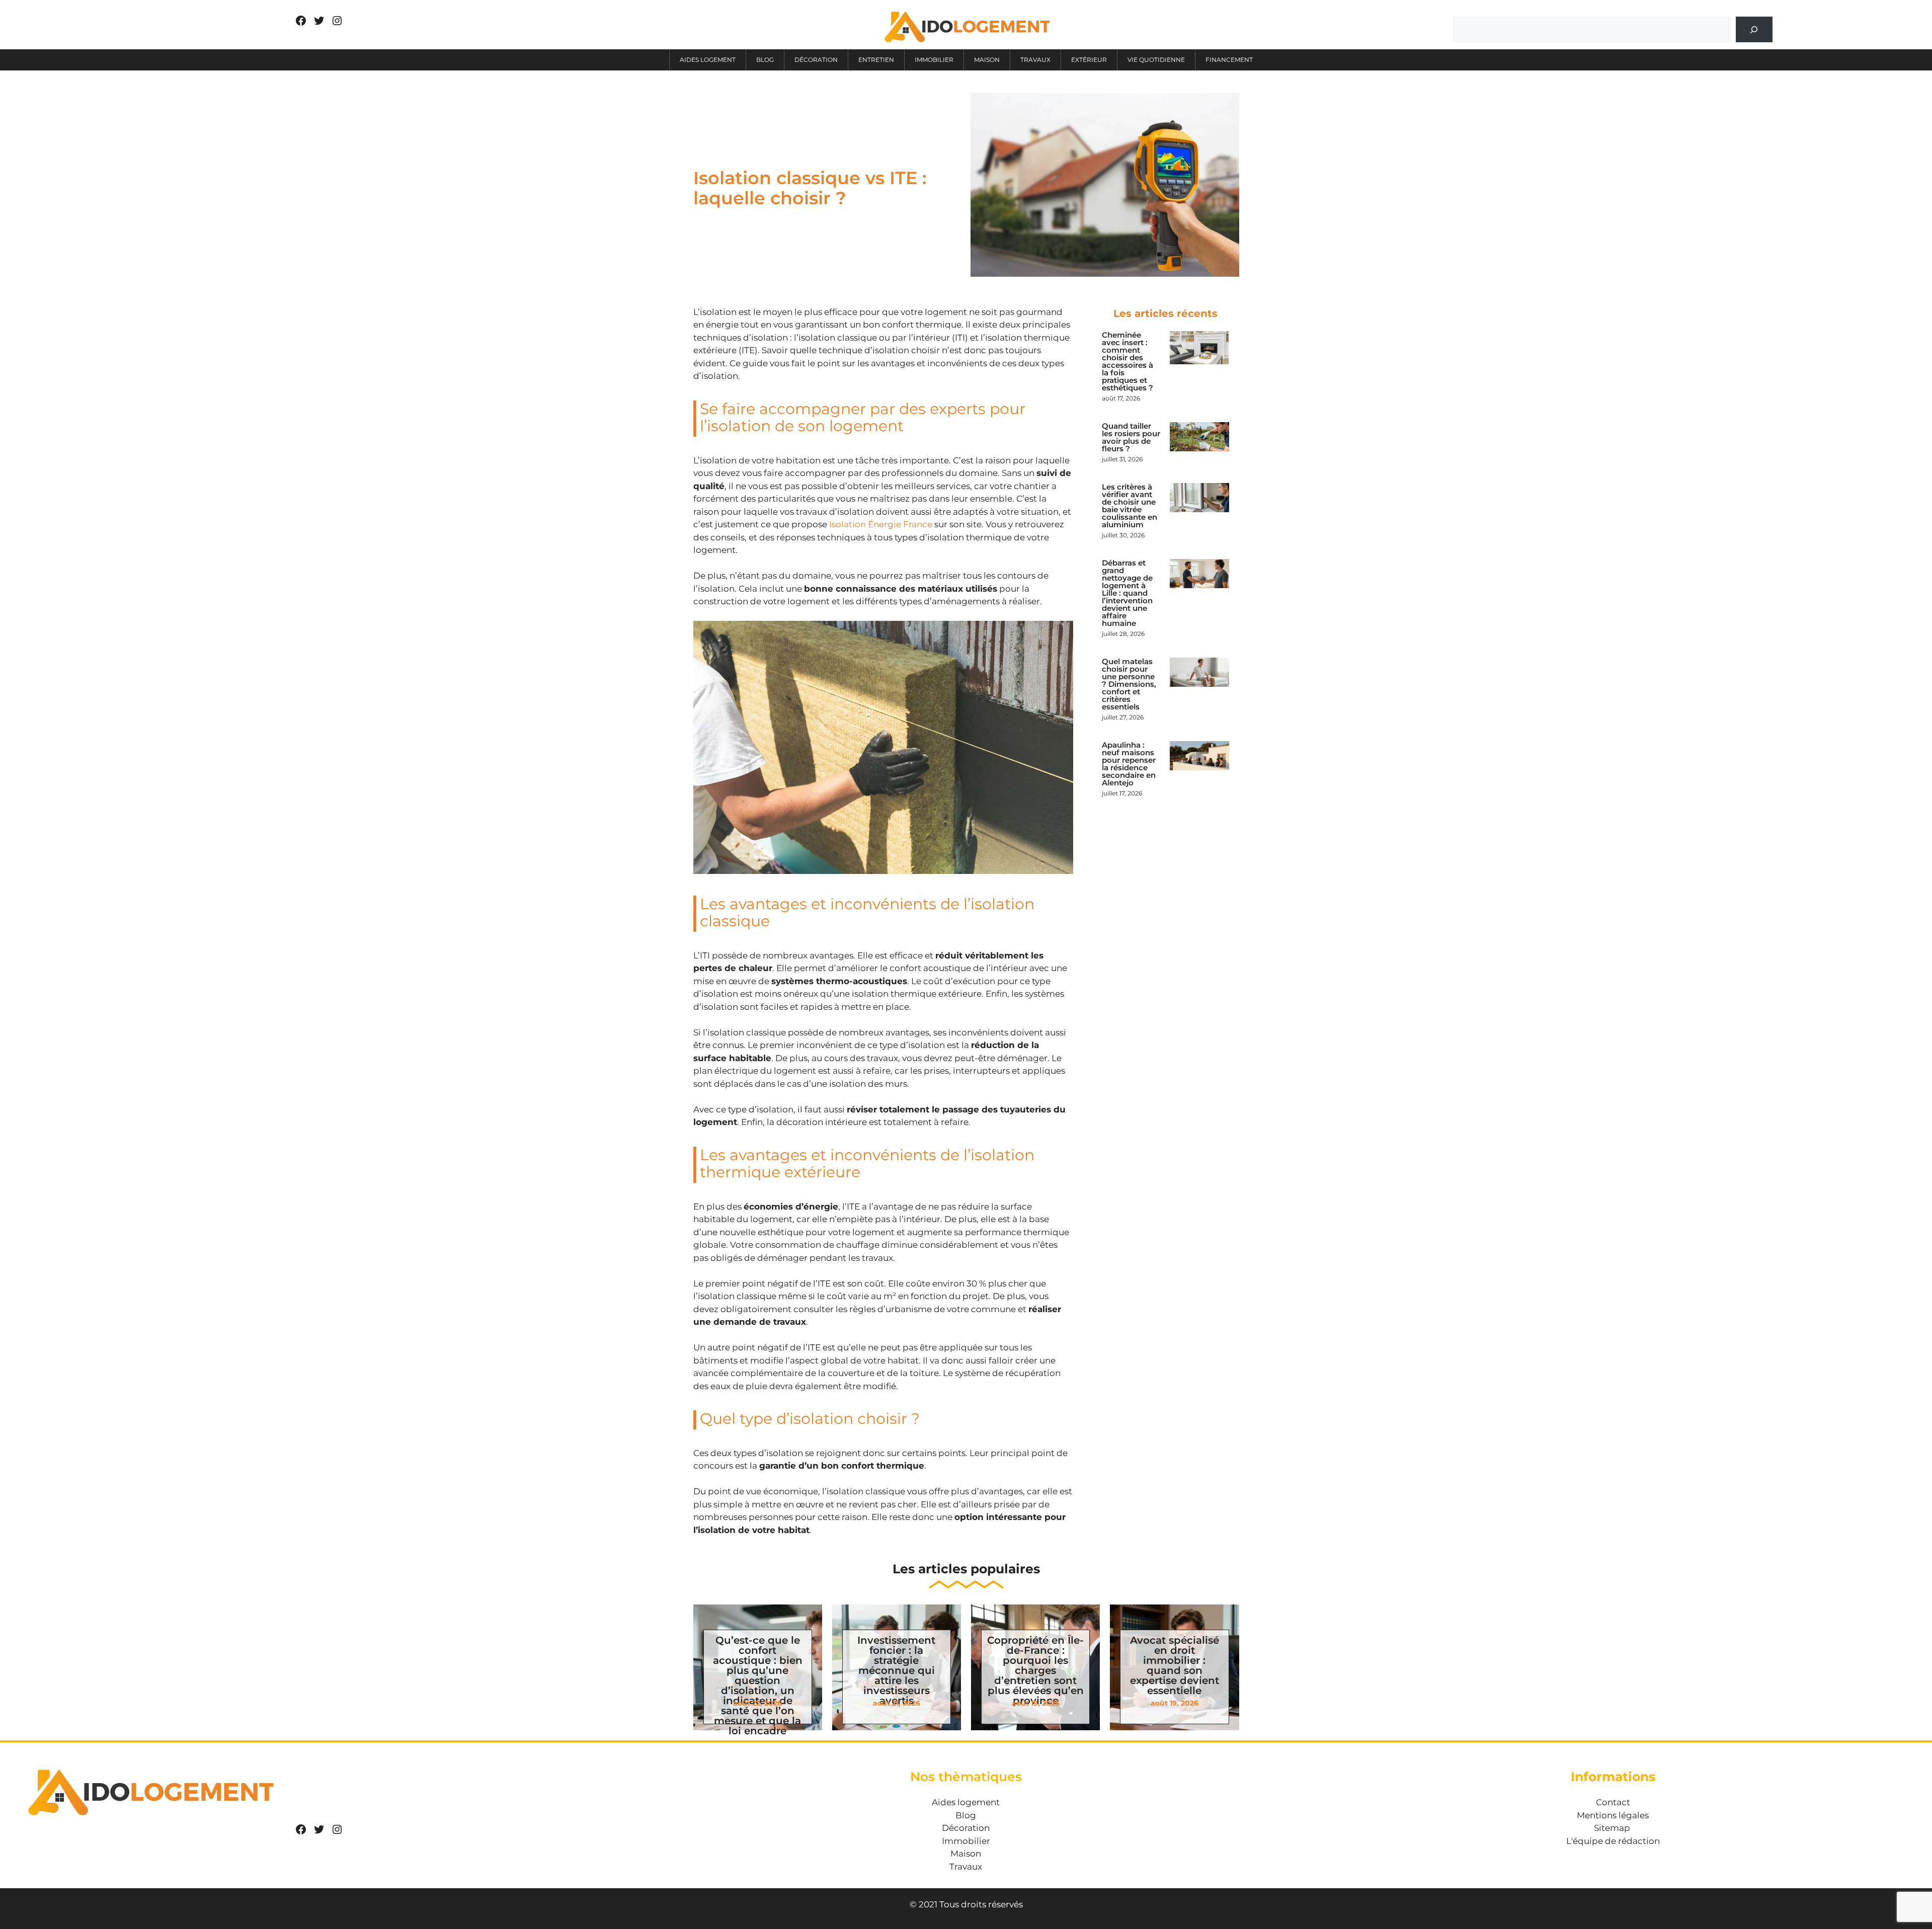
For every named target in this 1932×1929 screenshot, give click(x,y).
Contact (1613, 1802)
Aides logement (708, 60)
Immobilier (934, 60)
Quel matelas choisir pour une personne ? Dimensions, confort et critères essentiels (1129, 684)
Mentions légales (1613, 1815)
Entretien (876, 60)
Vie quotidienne (1156, 60)
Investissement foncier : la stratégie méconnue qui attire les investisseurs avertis (896, 1670)
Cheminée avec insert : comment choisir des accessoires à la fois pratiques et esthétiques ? (1128, 361)
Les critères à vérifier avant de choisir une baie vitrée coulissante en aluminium (1130, 506)
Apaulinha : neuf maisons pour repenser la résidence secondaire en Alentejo (1129, 764)
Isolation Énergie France (881, 524)
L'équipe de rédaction (1613, 1841)
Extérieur (1089, 60)
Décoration (816, 60)
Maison (987, 60)
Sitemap (1612, 1828)
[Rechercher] (1754, 29)
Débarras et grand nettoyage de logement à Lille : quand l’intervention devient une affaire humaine (1127, 593)
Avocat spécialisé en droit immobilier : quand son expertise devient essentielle (1175, 1665)
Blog (765, 60)
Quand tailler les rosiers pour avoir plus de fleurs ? (1131, 437)
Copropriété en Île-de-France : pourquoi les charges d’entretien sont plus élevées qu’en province (1035, 1670)
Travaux (1035, 60)
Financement (1229, 60)
